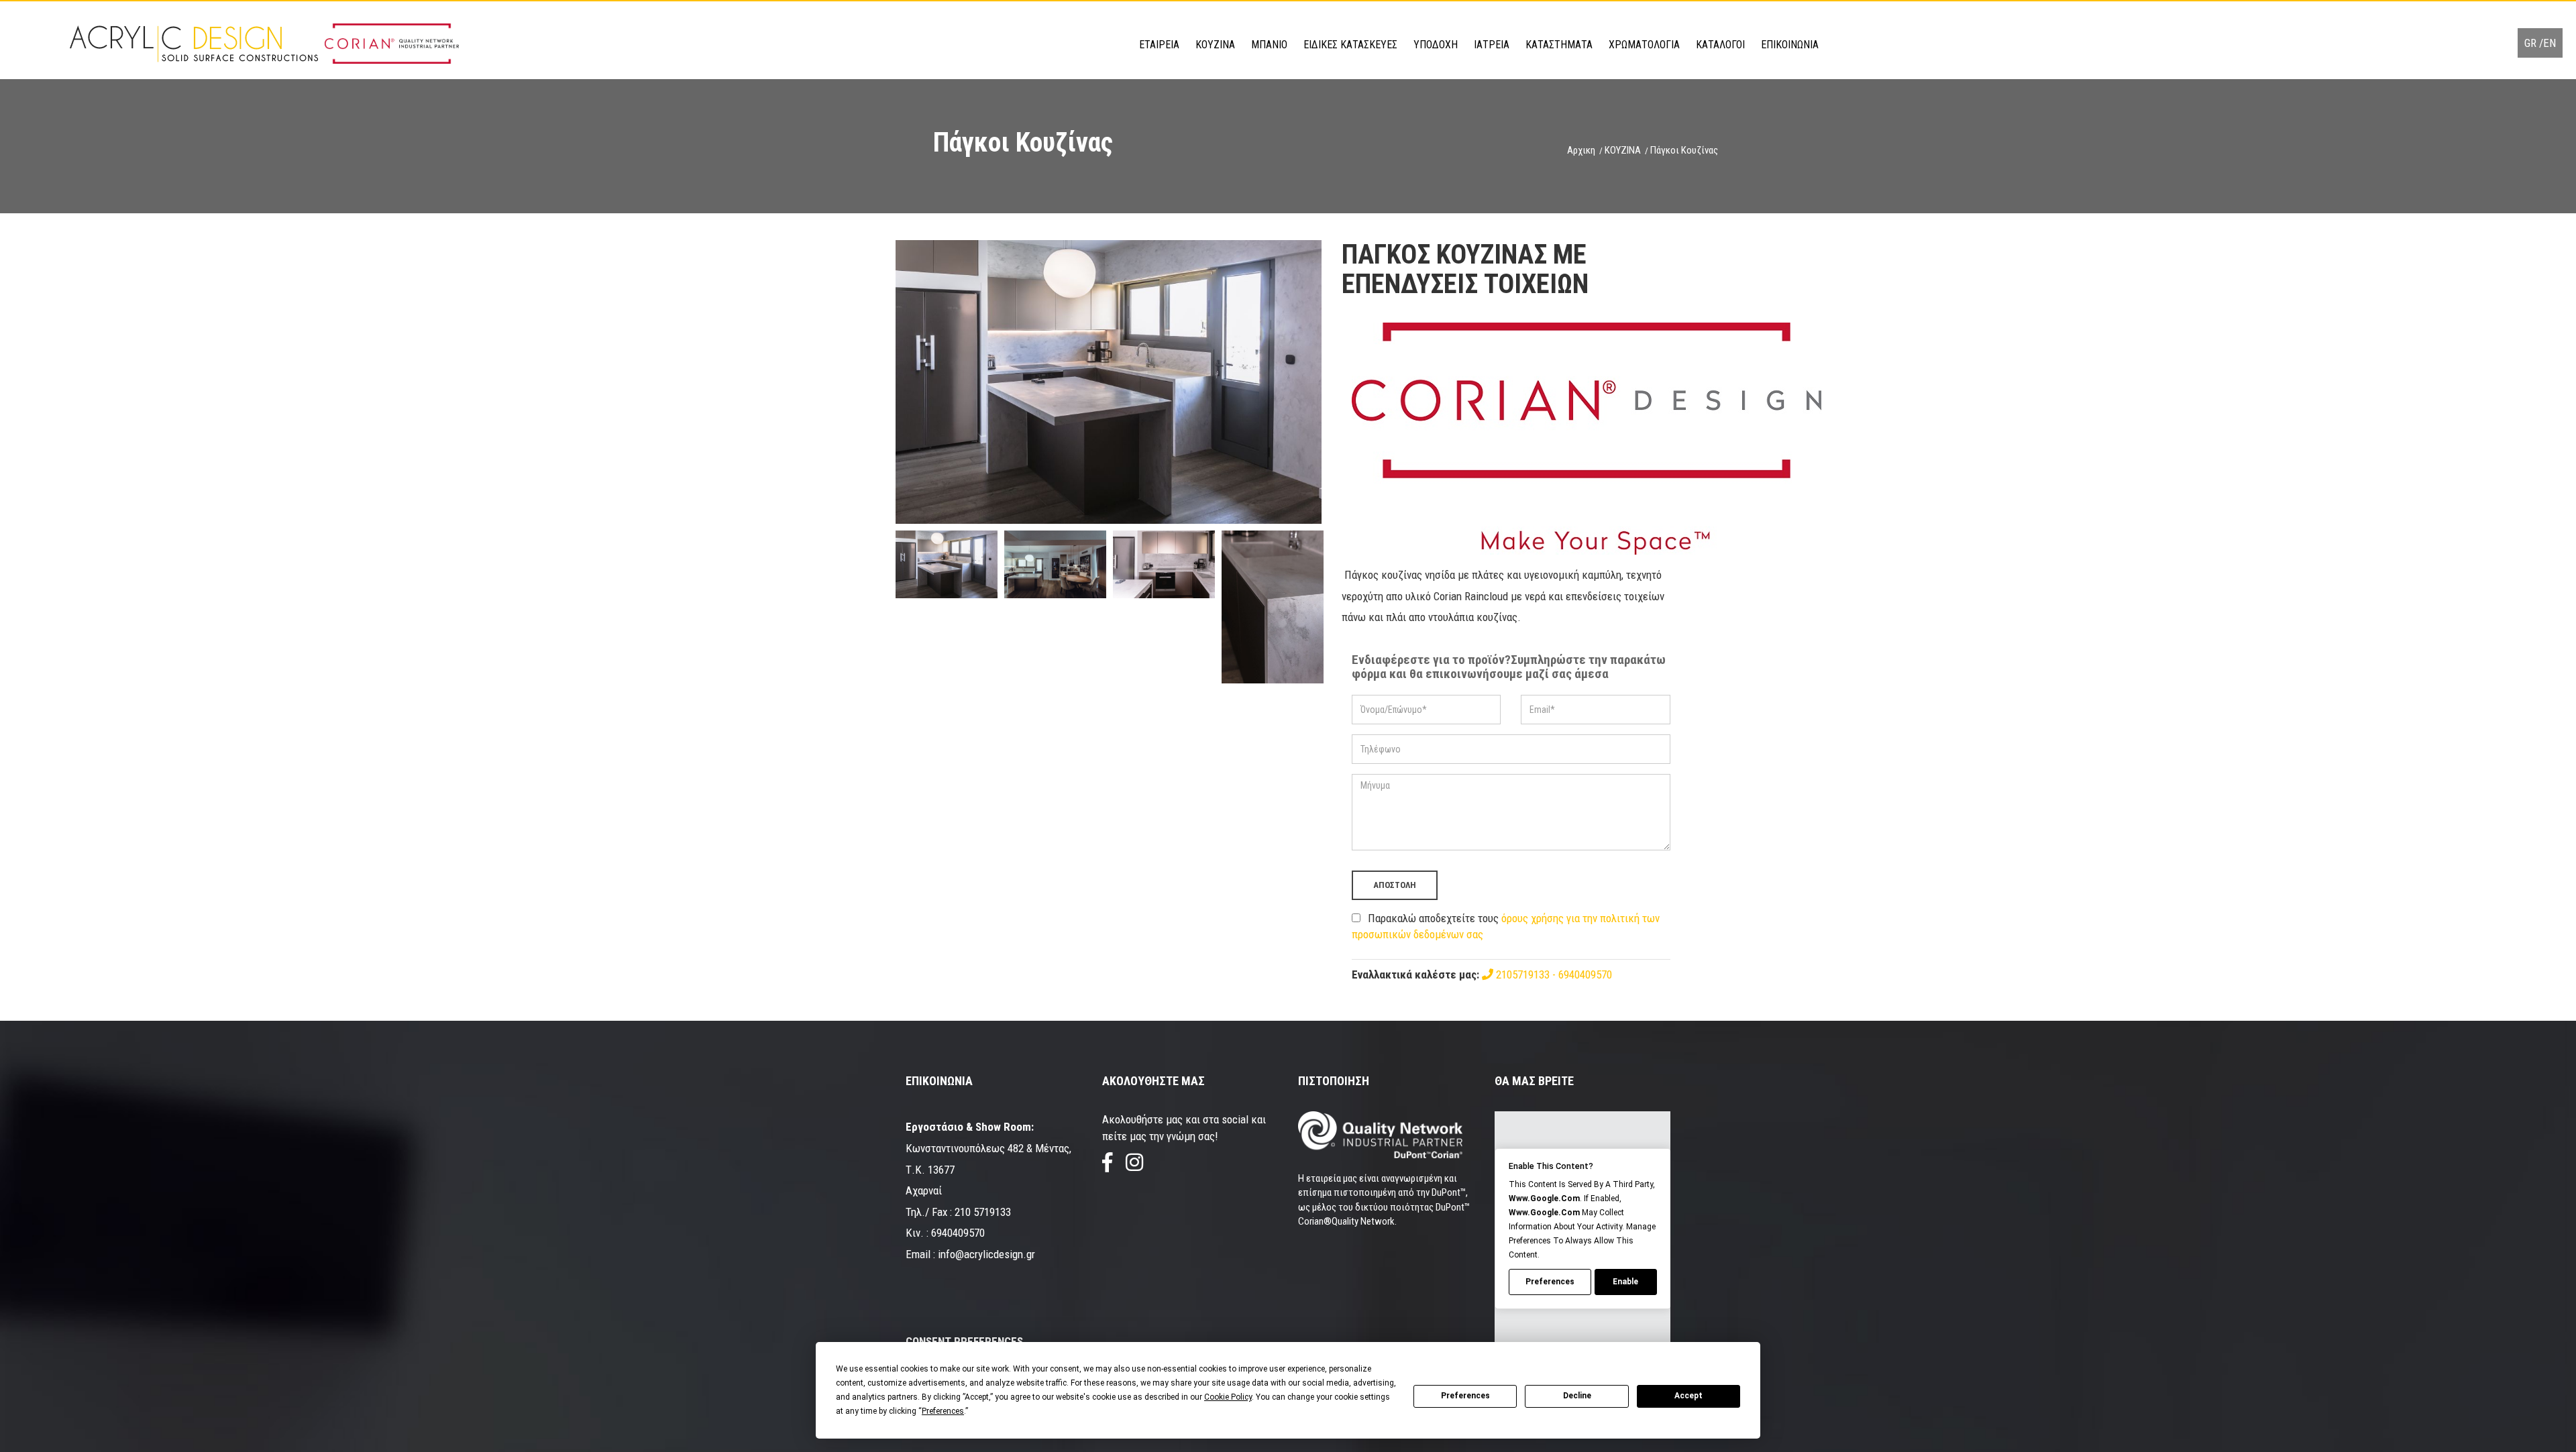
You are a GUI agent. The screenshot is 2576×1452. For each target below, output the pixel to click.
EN (2550, 43)
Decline (1577, 1396)
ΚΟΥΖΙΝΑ (1215, 45)
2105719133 (1523, 974)
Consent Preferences (964, 1341)
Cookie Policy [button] (1228, 1397)
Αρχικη (1581, 150)
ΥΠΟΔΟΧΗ (1436, 45)
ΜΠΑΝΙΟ (1269, 45)
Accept (1688, 1396)
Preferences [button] (943, 1411)
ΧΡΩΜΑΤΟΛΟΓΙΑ (1644, 45)
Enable (1625, 1282)
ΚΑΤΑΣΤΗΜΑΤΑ (1559, 45)
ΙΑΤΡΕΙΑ (1492, 45)
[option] (1109, 382)
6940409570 (1585, 974)
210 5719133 (983, 1212)
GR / (2534, 43)
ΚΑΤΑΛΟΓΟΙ (1720, 45)
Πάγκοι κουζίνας (1684, 150)
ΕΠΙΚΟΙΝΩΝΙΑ (1790, 45)
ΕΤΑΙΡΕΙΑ (1159, 45)
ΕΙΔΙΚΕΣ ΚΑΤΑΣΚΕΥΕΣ (1350, 45)
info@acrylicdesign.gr (986, 1254)
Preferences (1465, 1396)
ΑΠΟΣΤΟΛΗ (1395, 885)
